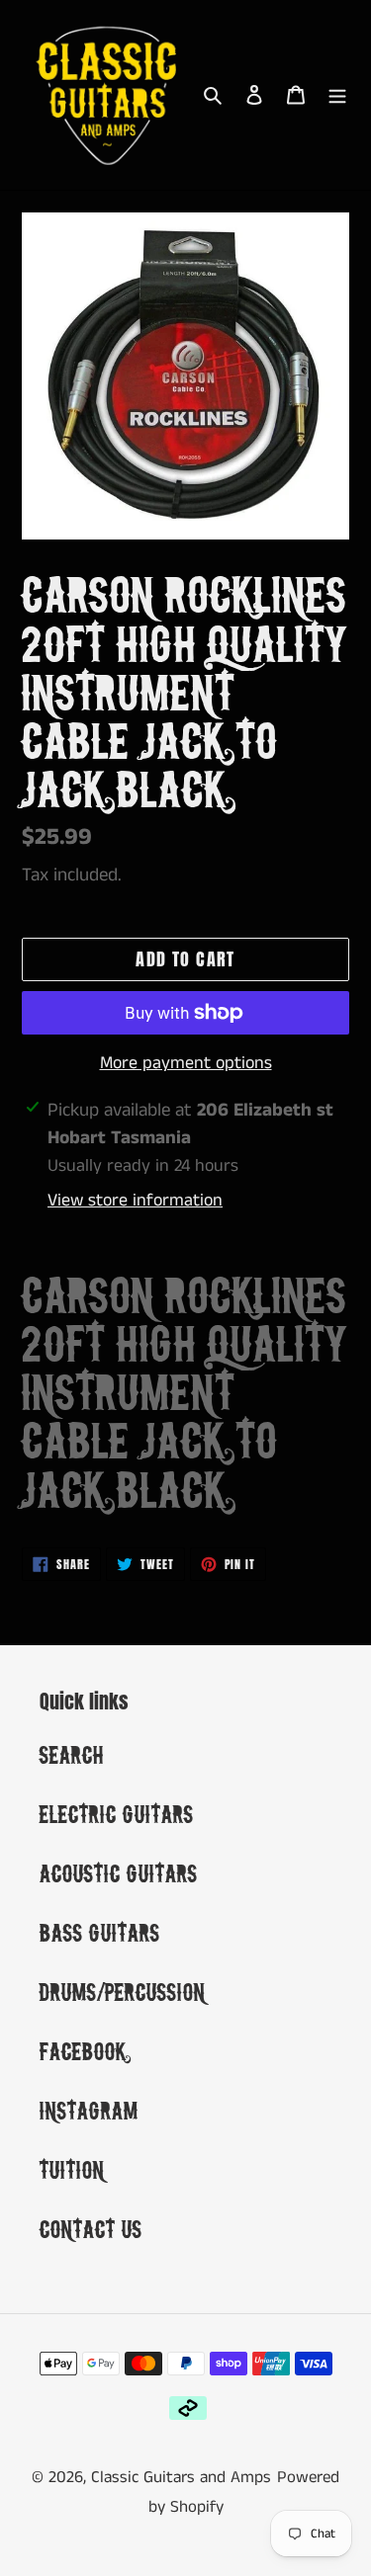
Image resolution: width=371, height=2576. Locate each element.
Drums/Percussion (123, 1992)
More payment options (186, 1063)
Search (72, 1754)
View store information (135, 1201)
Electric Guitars (117, 1814)
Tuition (72, 2169)
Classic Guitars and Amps (181, 2477)
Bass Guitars (100, 1932)
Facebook (83, 2051)
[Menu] (337, 95)
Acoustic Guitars (119, 1873)
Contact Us (91, 2229)
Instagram (89, 2110)
